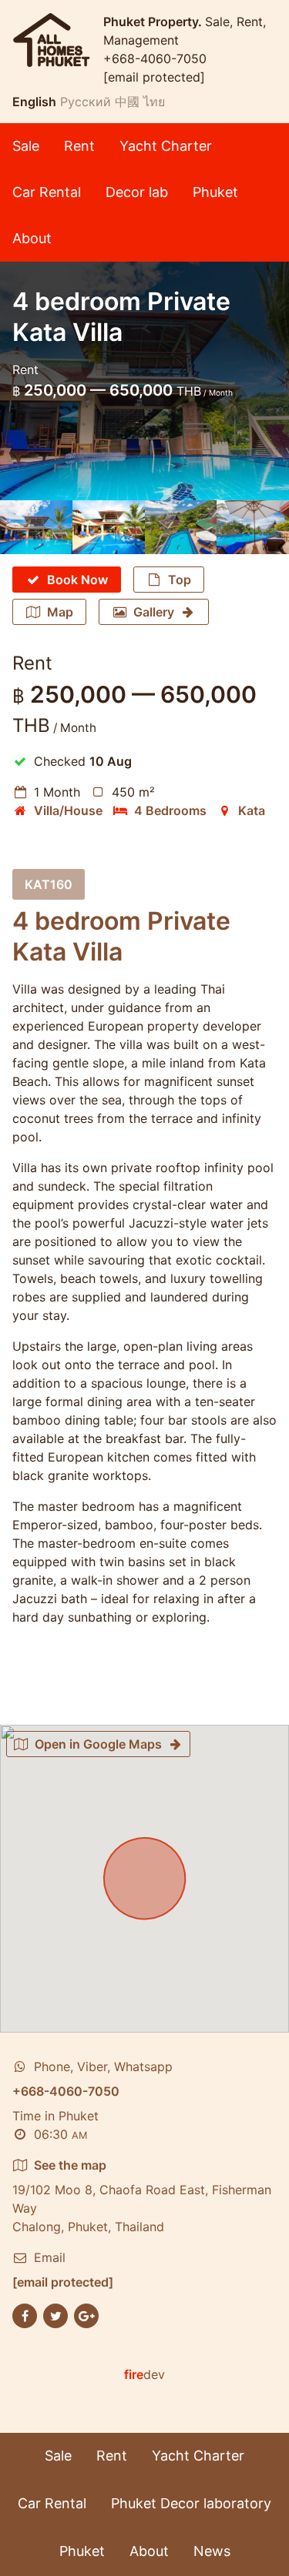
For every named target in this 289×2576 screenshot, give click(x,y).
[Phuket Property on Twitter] (55, 2315)
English (34, 102)
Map (60, 612)
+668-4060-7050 (155, 58)
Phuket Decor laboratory (191, 2503)
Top (180, 580)
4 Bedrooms (170, 810)
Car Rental (47, 192)
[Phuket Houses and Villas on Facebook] (25, 2315)
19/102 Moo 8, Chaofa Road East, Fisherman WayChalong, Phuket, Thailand (142, 2196)
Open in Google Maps (98, 1744)
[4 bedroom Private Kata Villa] (36, 527)
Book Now (77, 580)
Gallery (154, 612)
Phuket (215, 192)
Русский (86, 102)
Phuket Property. (154, 22)
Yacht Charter (166, 146)
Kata (252, 810)
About (32, 238)
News (212, 2551)
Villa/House (68, 810)
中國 (127, 102)
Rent (79, 146)
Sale (26, 146)
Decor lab (137, 192)
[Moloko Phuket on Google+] (86, 2315)
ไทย (154, 102)
